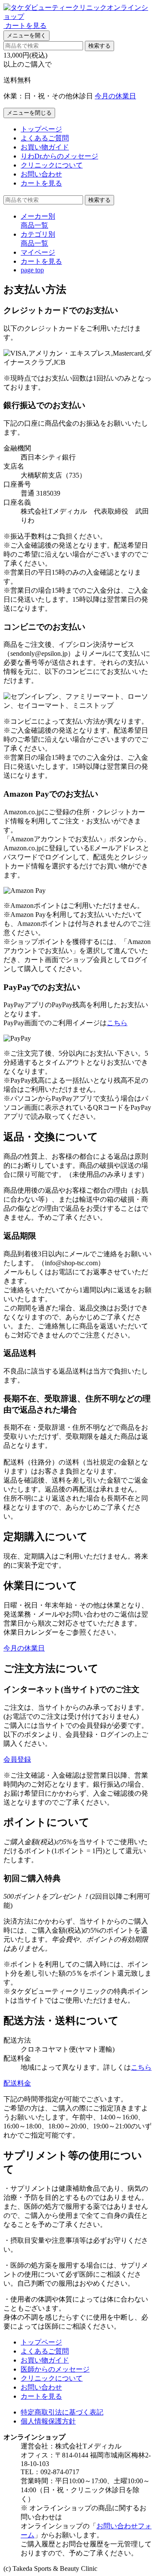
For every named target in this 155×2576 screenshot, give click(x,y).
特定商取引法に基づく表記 (62, 2412)
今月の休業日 (115, 96)
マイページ (38, 252)
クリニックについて (52, 165)
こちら (117, 1023)
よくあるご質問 (45, 138)
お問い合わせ (41, 174)
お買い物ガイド (45, 147)
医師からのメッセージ (55, 2369)
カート (41, 261)
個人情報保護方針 (48, 2421)
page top (32, 270)
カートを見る (41, 183)
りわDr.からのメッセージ (59, 156)
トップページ (41, 129)
